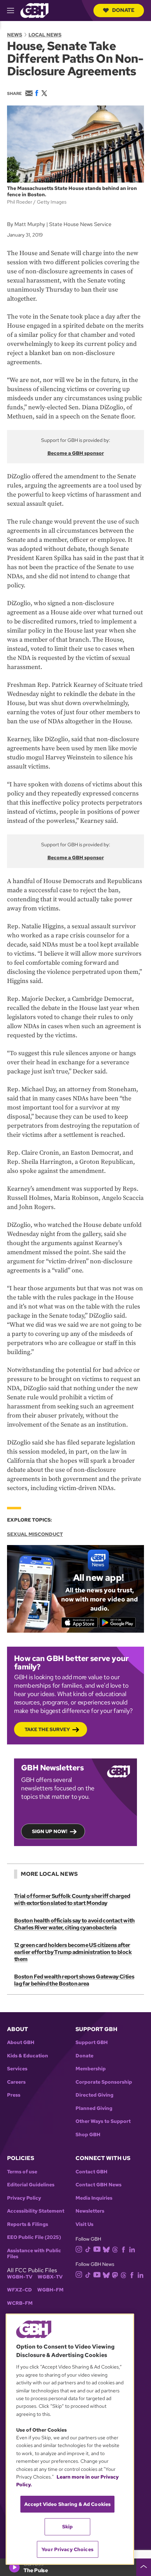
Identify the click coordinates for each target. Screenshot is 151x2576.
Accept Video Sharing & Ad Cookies (68, 2504)
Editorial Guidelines (31, 2185)
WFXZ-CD (19, 2290)
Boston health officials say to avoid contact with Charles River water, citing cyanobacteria (74, 1924)
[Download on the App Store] (80, 1622)
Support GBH (92, 2042)
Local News (45, 35)
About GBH (21, 2042)
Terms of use (22, 2172)
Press (14, 2095)
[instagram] (79, 2249)
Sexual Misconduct (35, 1534)
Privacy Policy (24, 2198)
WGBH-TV (20, 2277)
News (15, 35)
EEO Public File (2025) (34, 2237)
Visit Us (84, 2224)
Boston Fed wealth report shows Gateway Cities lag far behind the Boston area (74, 1980)
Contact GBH (91, 2172)
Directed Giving (94, 2095)
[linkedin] (132, 2249)
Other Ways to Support (103, 2121)
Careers (16, 2082)
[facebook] (123, 2249)
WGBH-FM (50, 2290)
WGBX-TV (50, 2277)
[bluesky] (106, 2249)
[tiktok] (88, 2249)
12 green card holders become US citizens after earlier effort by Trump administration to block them (73, 1952)
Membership (91, 2069)
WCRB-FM (20, 2303)
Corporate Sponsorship (104, 2082)
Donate (123, 10)
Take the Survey (47, 1729)
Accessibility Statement (36, 2211)
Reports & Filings (28, 2224)
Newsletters (90, 2211)
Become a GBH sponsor (76, 453)
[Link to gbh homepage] (34, 10)
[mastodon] (115, 2274)
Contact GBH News (99, 2185)
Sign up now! (50, 1831)
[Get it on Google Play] (117, 1622)
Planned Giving (94, 2108)
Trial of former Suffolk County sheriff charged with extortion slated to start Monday (72, 1899)
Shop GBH (88, 2135)
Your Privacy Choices (67, 2549)
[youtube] (97, 2249)
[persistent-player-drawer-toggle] (144, 2567)
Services (17, 2069)
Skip (68, 2527)
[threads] (115, 2249)
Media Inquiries (94, 2198)
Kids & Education (28, 2056)
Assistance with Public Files (34, 2254)
